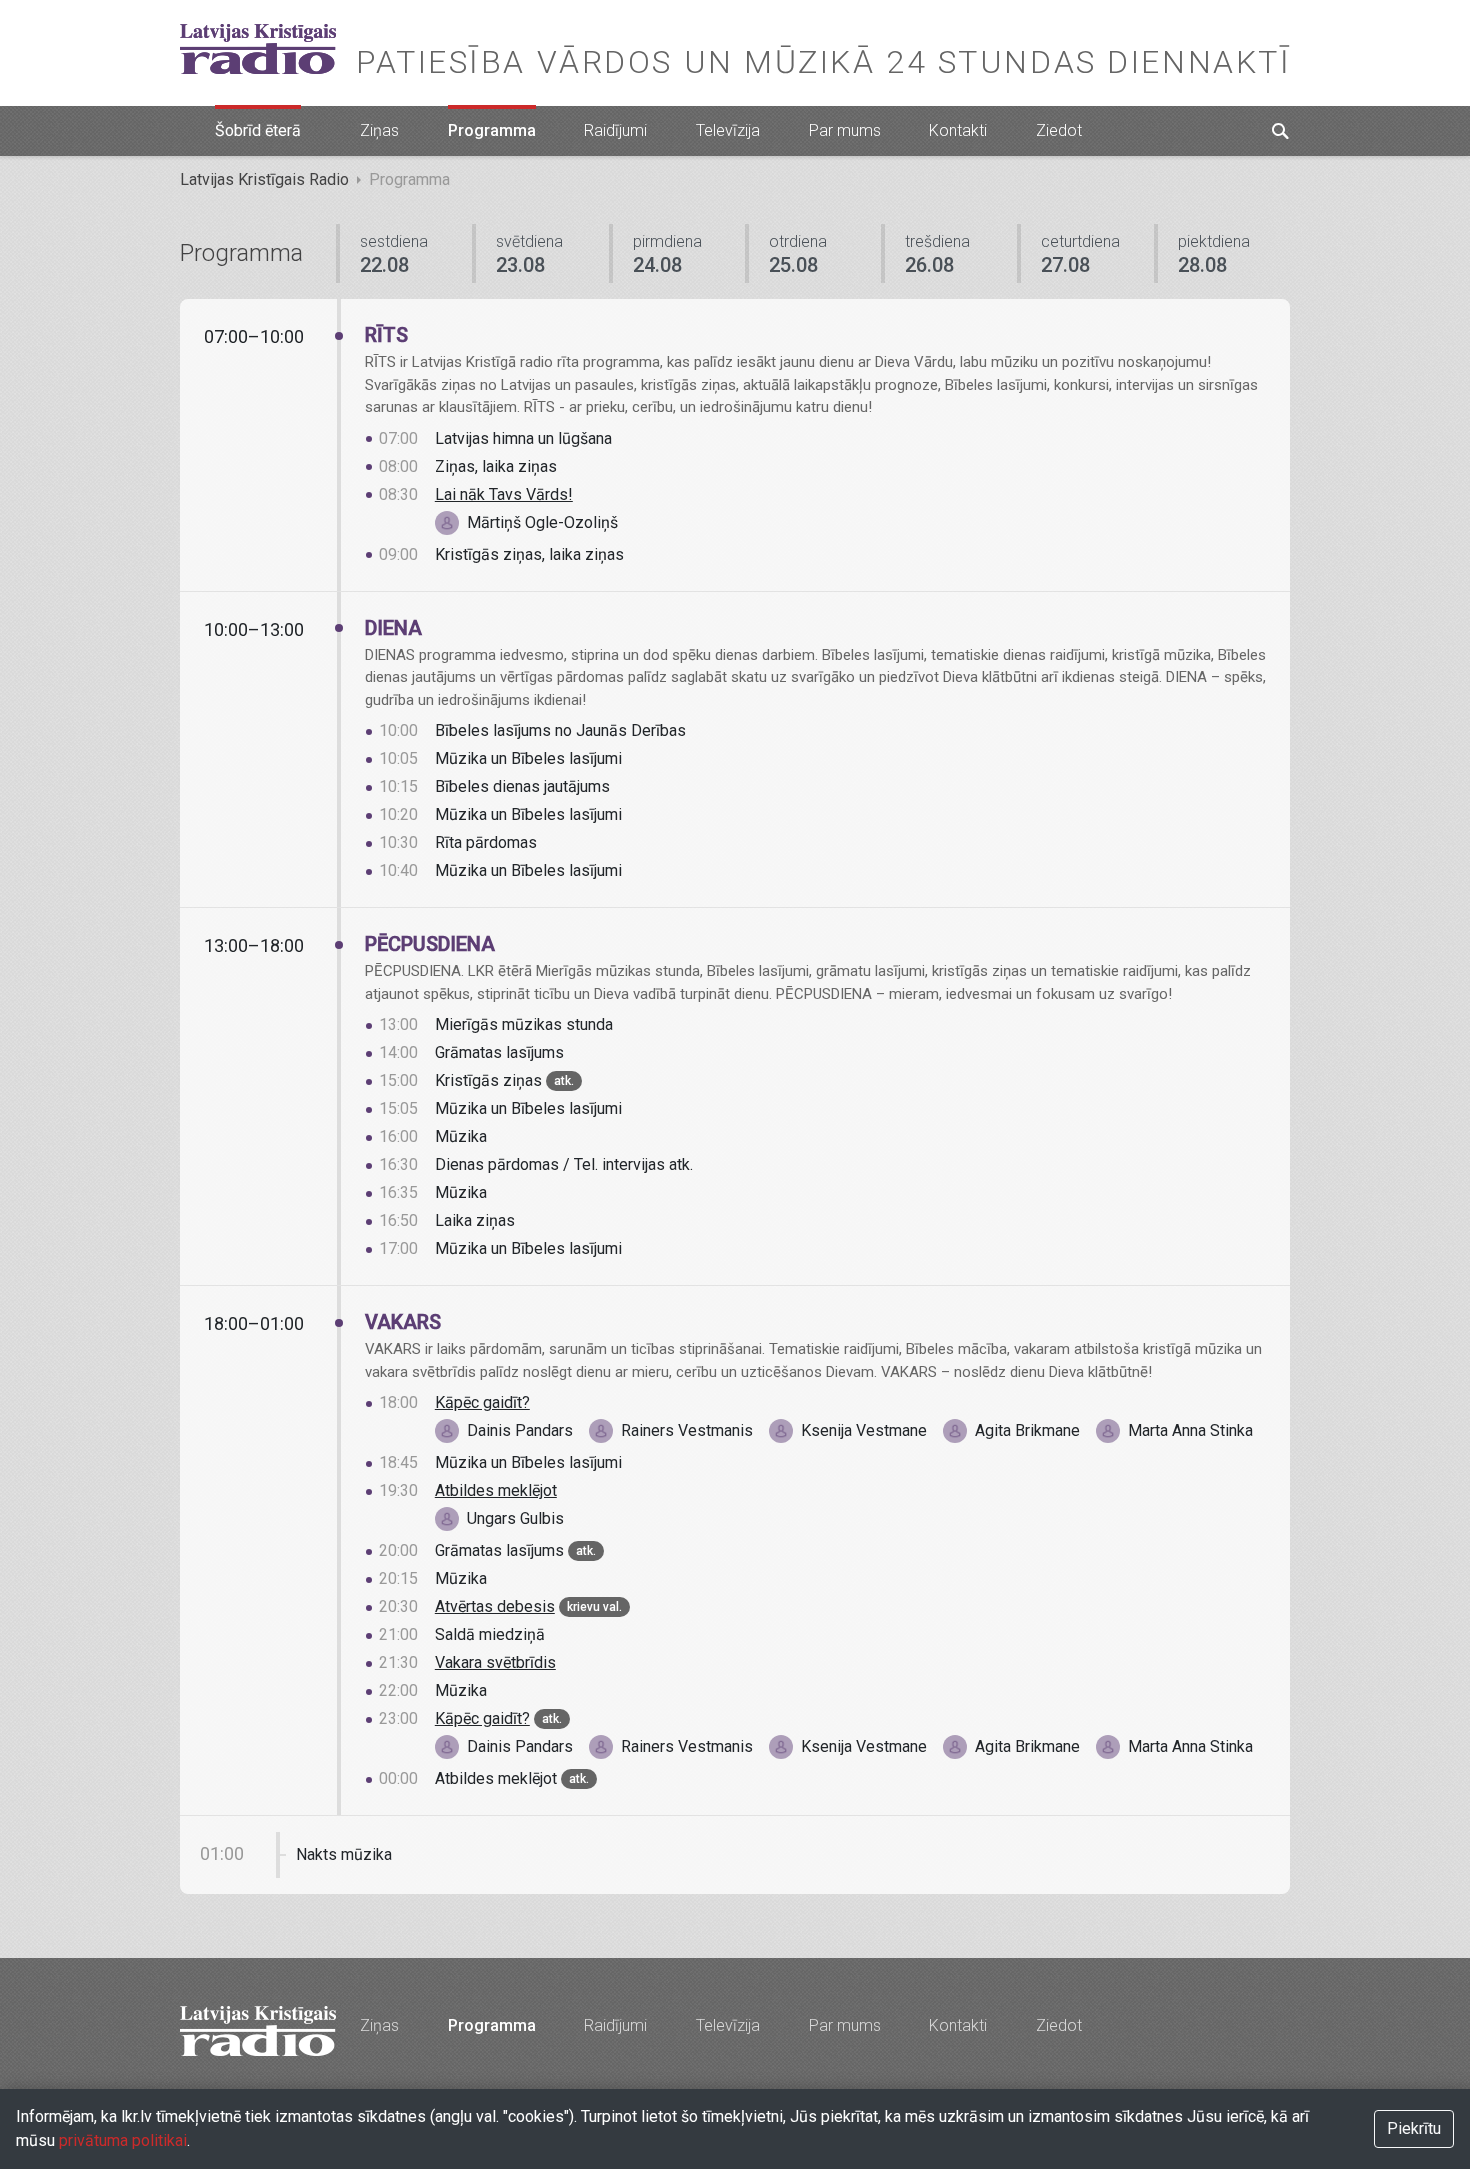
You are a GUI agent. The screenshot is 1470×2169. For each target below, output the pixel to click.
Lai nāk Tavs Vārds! (504, 494)
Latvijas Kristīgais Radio (264, 179)
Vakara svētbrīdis (495, 1662)
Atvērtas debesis (495, 1606)
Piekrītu (1414, 2128)
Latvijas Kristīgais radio (258, 49)
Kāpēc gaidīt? (482, 1402)
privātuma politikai (123, 2140)
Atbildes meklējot (496, 1490)
